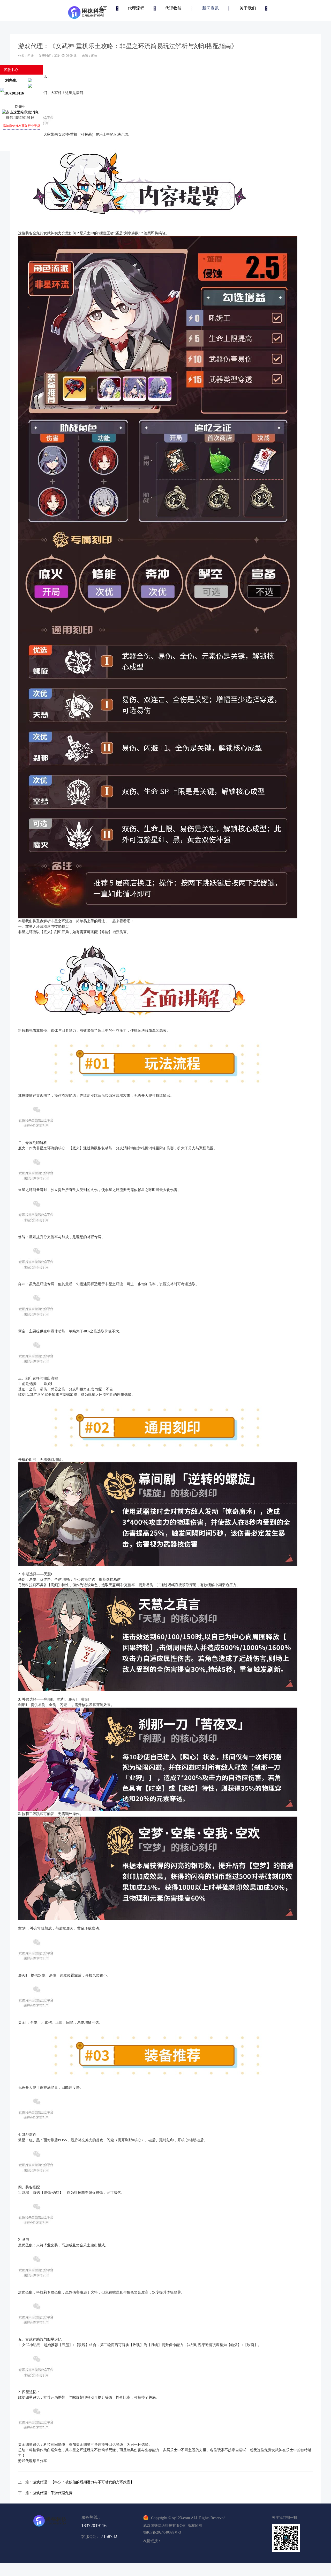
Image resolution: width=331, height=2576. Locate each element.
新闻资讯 (210, 8)
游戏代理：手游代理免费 (52, 2493)
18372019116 (94, 2526)
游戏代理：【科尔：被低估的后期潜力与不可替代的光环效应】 (83, 2482)
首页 (103, 8)
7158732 (109, 2536)
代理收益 (173, 8)
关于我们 (248, 8)
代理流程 (136, 8)
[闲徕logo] (86, 12)
